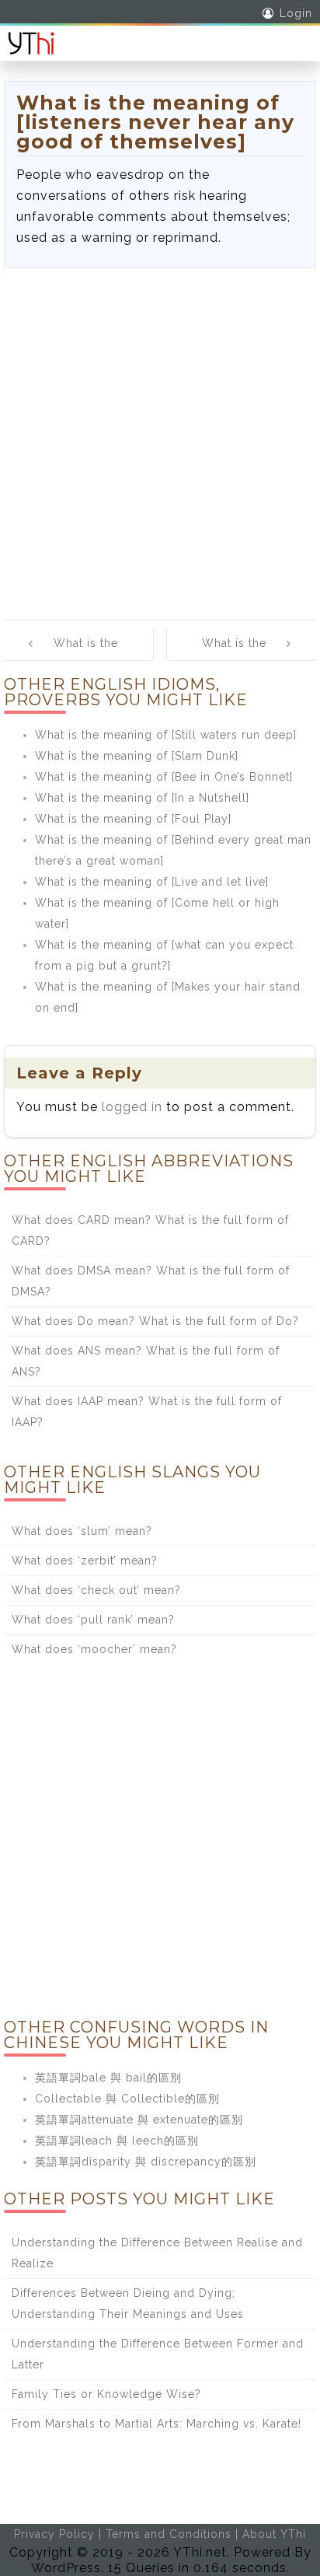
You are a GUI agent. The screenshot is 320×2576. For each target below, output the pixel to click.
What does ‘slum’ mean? (82, 1531)
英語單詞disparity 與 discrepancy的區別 (146, 2162)
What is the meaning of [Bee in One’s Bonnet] (164, 777)
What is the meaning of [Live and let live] (152, 882)
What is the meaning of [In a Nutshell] (142, 798)
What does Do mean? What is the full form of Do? (155, 1321)
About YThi (274, 2534)
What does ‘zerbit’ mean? (85, 1561)
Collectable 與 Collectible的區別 (127, 2099)
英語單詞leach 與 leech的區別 (117, 2141)
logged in (132, 1107)
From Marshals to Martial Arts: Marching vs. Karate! (157, 2424)
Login (296, 13)
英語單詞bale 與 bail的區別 (108, 2078)
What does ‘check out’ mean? (96, 1590)
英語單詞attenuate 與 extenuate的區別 (139, 2120)
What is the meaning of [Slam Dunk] (137, 756)
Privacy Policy (54, 2534)
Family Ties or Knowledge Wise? (106, 2394)
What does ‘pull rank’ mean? (93, 1620)
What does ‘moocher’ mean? (94, 1649)
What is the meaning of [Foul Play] (133, 819)
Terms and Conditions (169, 2534)
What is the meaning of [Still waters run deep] (166, 735)
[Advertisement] (160, 436)
